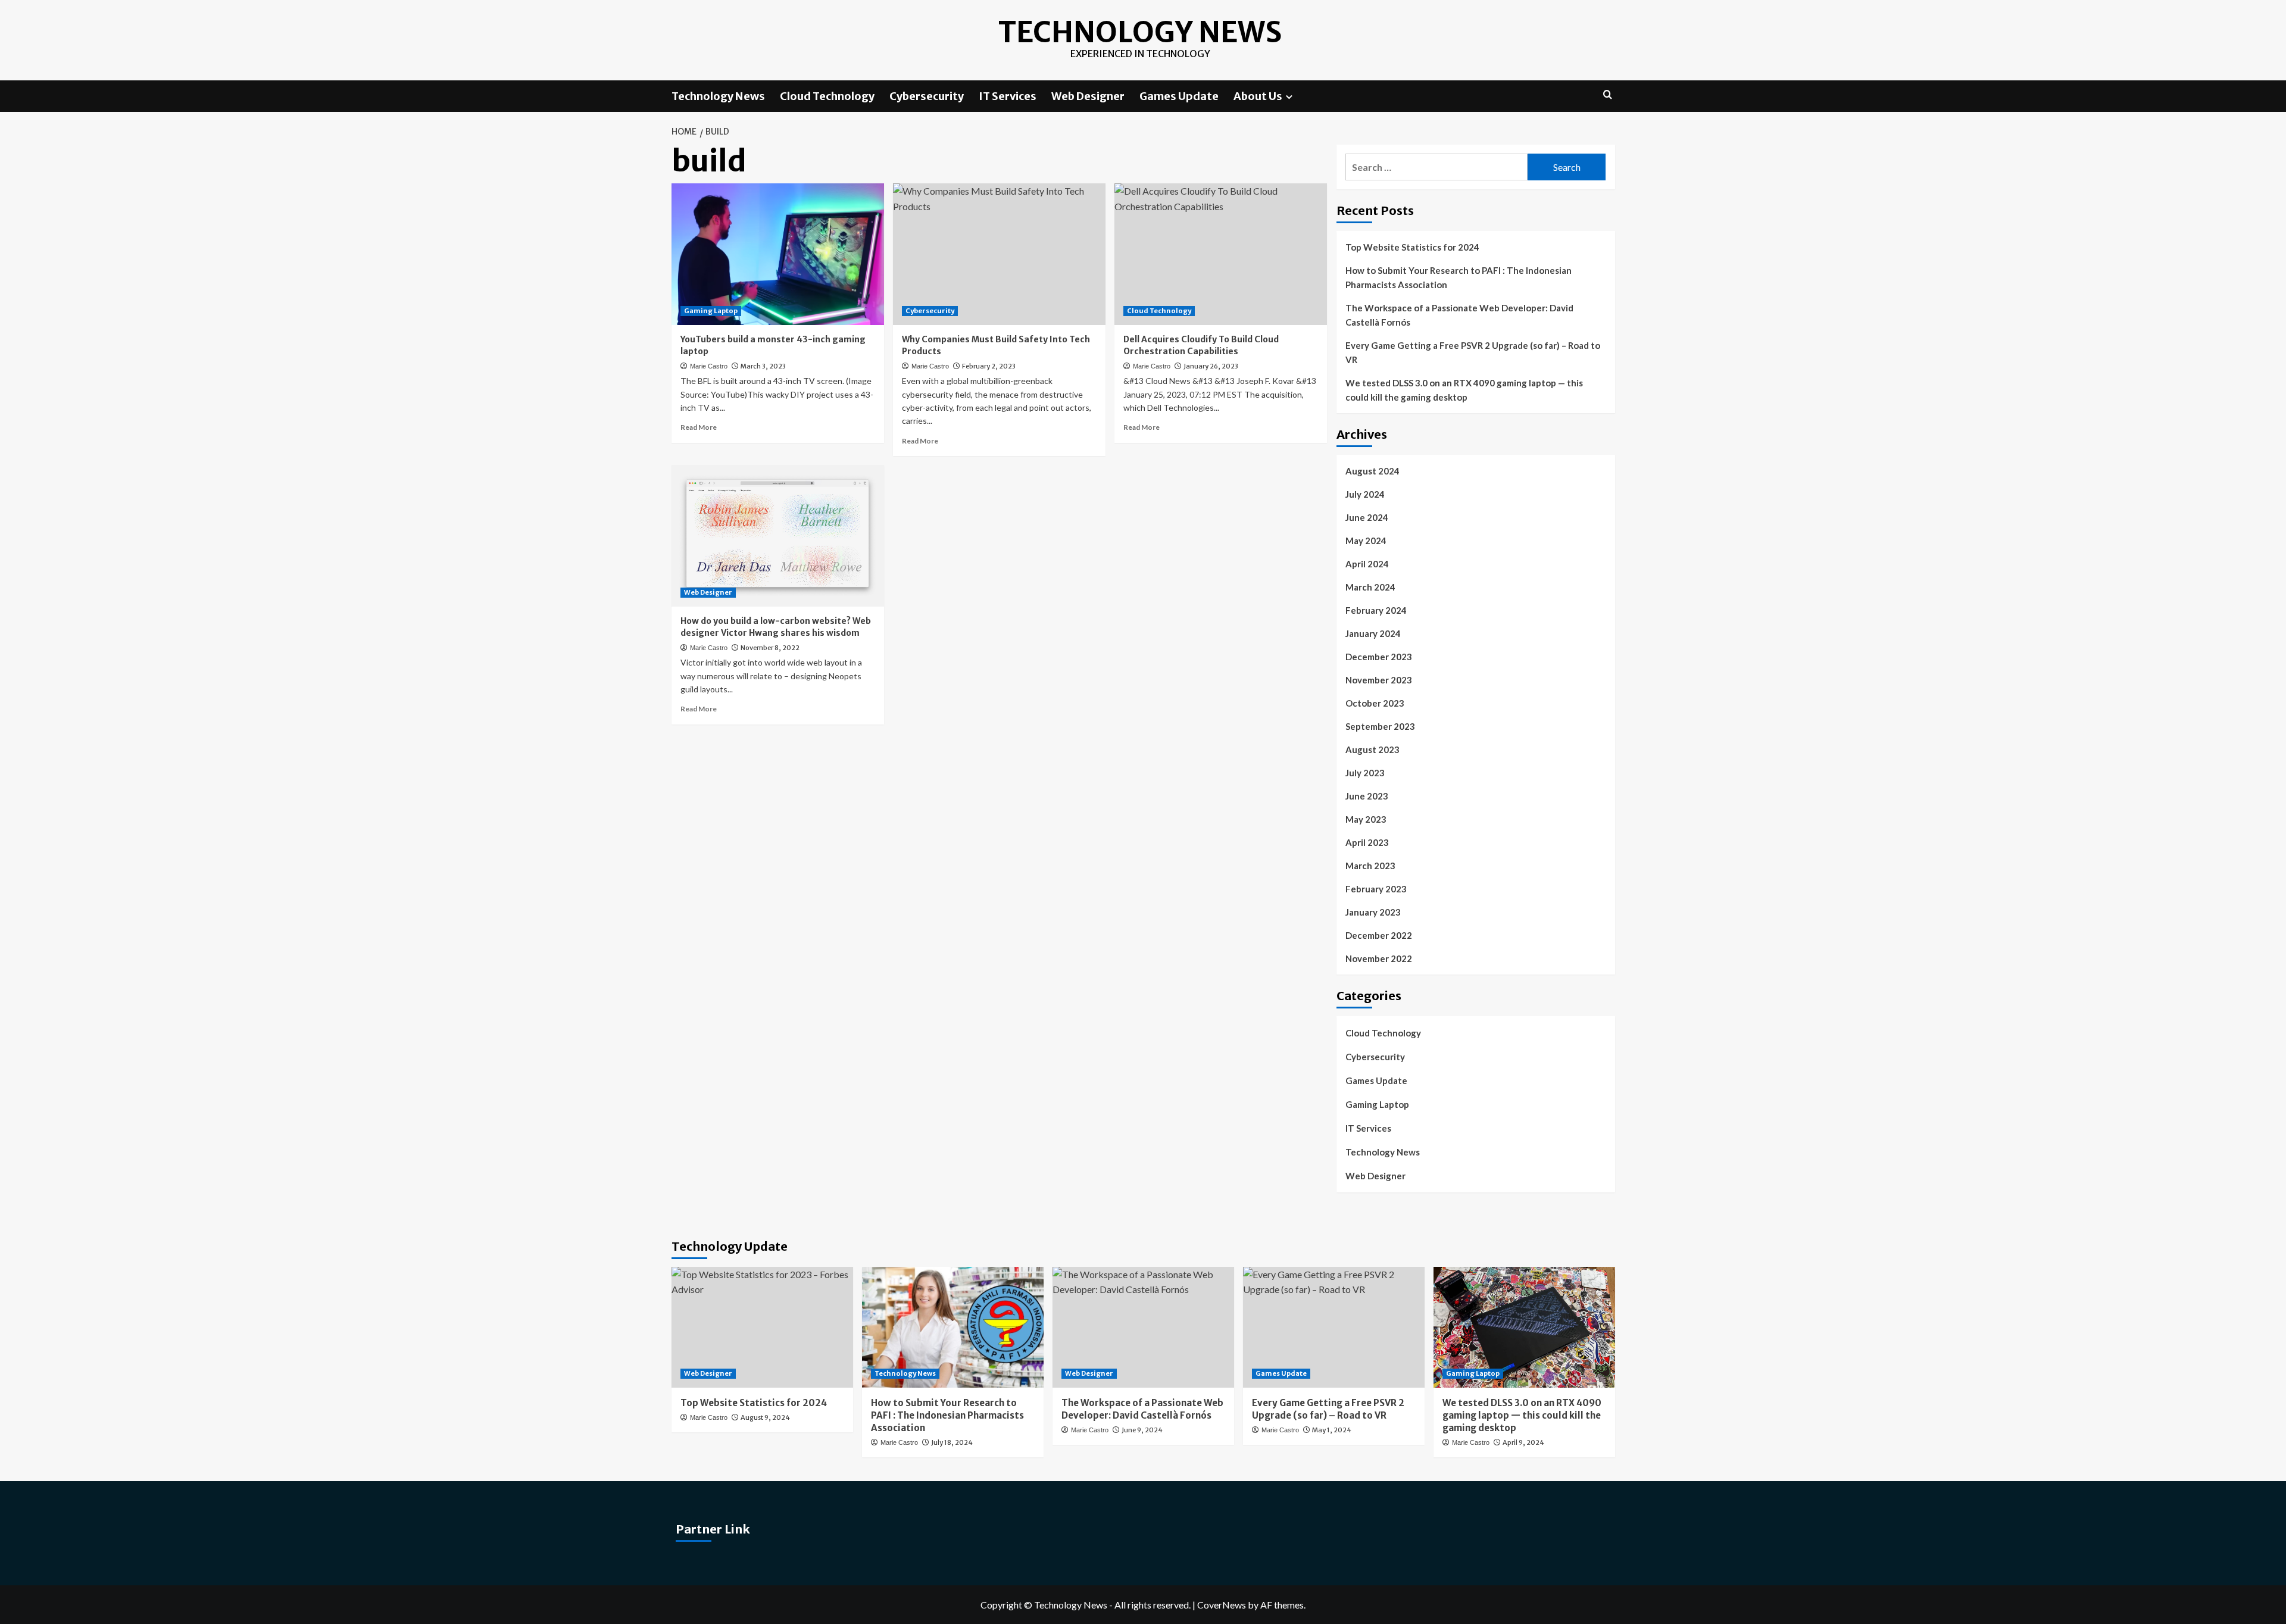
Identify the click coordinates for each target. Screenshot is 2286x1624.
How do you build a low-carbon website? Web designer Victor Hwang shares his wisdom (776, 627)
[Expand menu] (1289, 97)
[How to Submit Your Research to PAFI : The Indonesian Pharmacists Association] (953, 1327)
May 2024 (1366, 541)
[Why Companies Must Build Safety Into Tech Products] (999, 254)
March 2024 (1370, 587)
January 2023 (1373, 912)
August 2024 (1372, 471)
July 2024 (1365, 494)
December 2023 (1379, 657)
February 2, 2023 (989, 366)
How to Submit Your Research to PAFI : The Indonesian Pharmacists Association (1459, 277)
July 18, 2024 (952, 1442)
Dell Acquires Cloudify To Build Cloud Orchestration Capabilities (1201, 345)
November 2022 (1379, 958)
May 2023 (1366, 819)
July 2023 (1365, 773)
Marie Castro (709, 366)
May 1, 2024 (1332, 1430)
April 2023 (1367, 842)
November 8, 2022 (770, 648)
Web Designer (1088, 96)
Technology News (1140, 32)
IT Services (1008, 96)
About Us (1258, 96)
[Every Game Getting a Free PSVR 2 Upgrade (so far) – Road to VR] (1334, 1327)
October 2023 (1375, 703)
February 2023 (1376, 889)
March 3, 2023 (763, 366)
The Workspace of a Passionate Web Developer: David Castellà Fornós (1459, 315)
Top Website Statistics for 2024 (1412, 247)
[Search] (1608, 95)
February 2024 (1376, 610)
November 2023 (1379, 680)
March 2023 (1370, 866)
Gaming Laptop (711, 311)
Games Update (1179, 96)
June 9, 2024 (1142, 1430)
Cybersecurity (927, 96)
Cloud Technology (827, 96)
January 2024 (1373, 633)
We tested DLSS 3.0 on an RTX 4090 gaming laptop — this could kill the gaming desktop (1464, 390)
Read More (699, 427)
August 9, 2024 (765, 1417)
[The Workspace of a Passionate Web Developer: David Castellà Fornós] (1143, 1327)
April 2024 (1367, 564)
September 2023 (1380, 726)
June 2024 (1367, 517)
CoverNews (1222, 1605)
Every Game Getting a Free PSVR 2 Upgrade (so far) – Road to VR (1473, 352)
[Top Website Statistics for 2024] (762, 1327)
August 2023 (1372, 749)
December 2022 (1379, 935)
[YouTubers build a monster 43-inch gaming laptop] (778, 254)
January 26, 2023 (1211, 366)
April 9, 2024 (1523, 1442)
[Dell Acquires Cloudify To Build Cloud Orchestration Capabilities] (1221, 254)
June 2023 (1367, 796)
